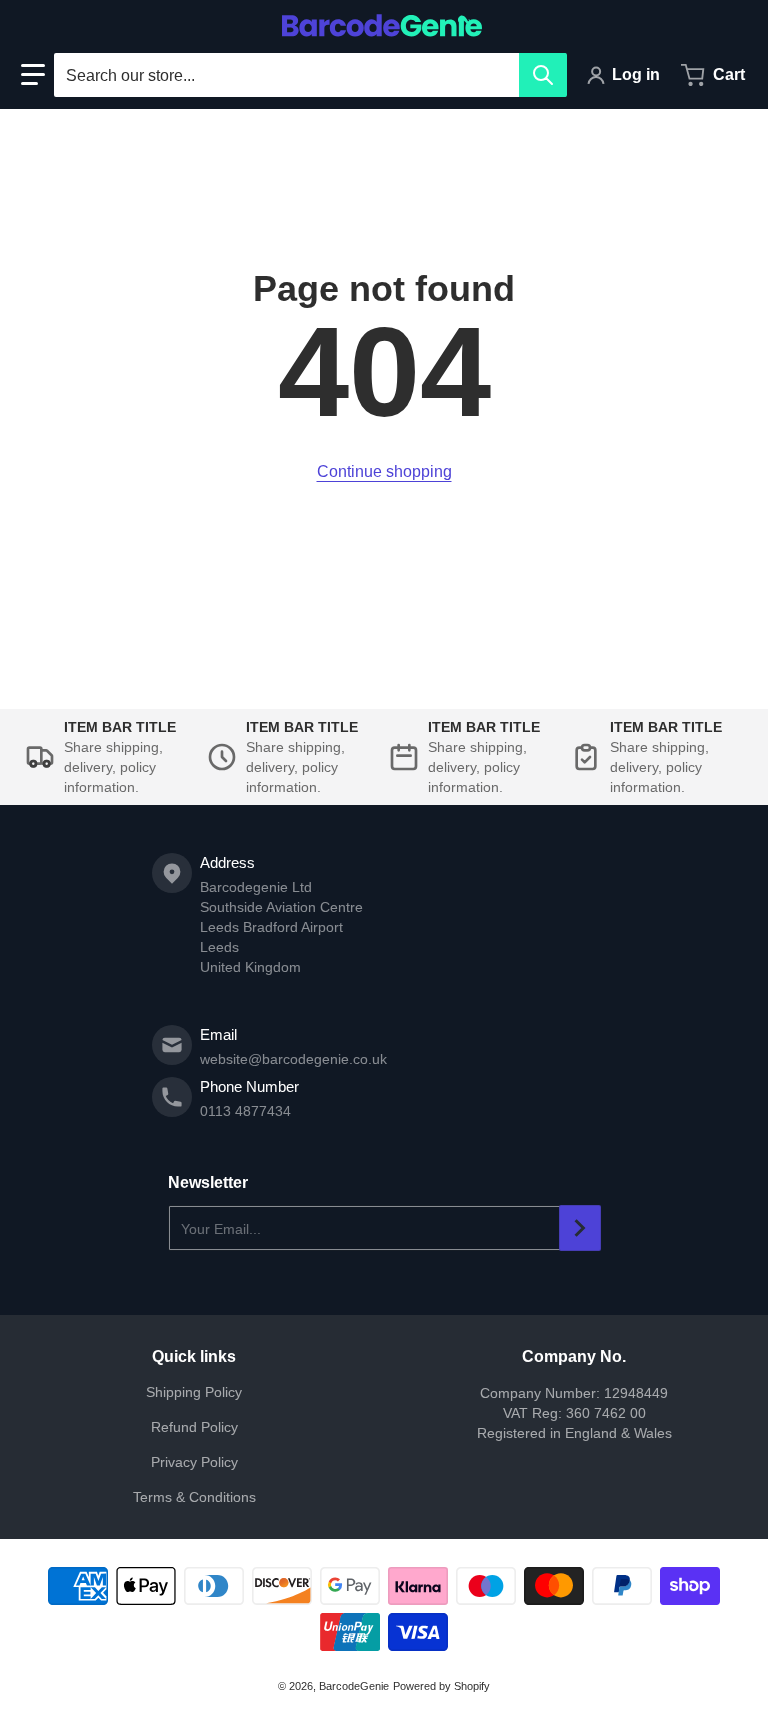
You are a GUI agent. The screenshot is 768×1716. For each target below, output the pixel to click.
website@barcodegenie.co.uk (293, 1059)
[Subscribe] (580, 1228)
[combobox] (310, 75)
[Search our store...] (543, 75)
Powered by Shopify (441, 1686)
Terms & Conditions (194, 1497)
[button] (33, 75)
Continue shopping (384, 471)
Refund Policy (194, 1427)
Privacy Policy (194, 1462)
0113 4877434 (245, 1111)
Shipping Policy (194, 1392)
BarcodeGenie (354, 1686)
